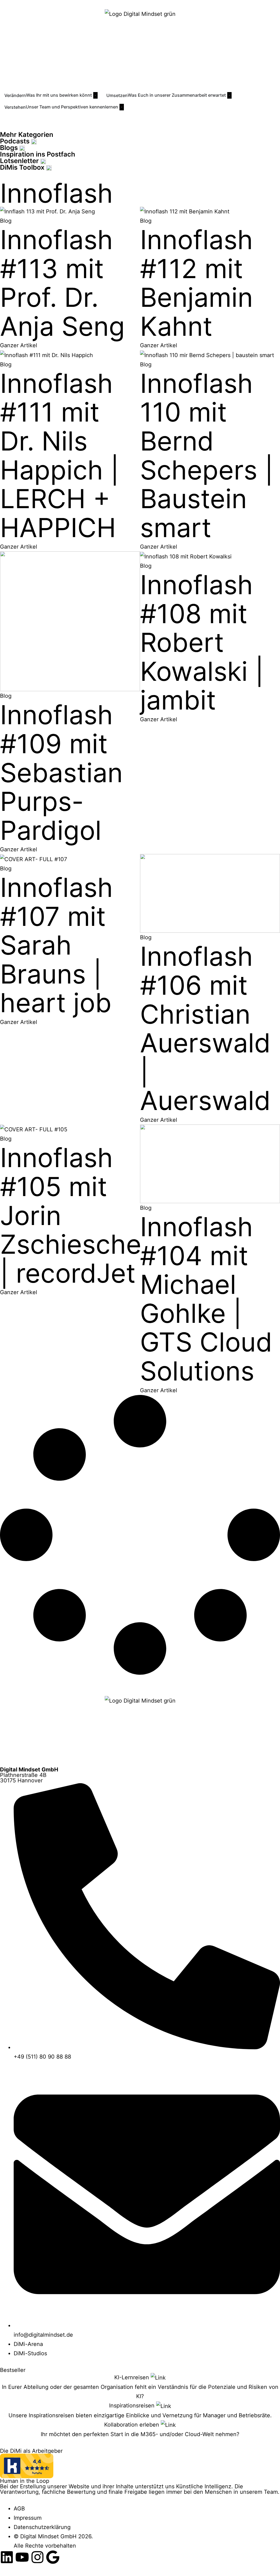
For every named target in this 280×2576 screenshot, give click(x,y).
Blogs (10, 148)
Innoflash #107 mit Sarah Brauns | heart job (56, 945)
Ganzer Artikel (19, 345)
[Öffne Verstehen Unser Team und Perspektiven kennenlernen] (122, 107)
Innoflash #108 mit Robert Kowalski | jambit (202, 642)
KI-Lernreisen (132, 2377)
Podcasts (16, 141)
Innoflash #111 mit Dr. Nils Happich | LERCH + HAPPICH (59, 455)
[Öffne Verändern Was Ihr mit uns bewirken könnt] (95, 95)
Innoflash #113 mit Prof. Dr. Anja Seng (62, 283)
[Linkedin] (7, 2557)
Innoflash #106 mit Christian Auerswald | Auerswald (205, 1028)
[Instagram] (37, 2557)
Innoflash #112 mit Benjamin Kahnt (196, 283)
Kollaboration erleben (132, 2425)
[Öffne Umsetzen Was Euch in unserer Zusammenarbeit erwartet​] (229, 95)
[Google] (53, 2557)
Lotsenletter (20, 161)
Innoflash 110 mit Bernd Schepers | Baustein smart (207, 455)
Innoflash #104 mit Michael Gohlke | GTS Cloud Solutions (206, 1299)
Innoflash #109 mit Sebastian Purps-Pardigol (61, 772)
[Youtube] (22, 2557)
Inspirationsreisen (133, 2406)
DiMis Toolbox (23, 167)
